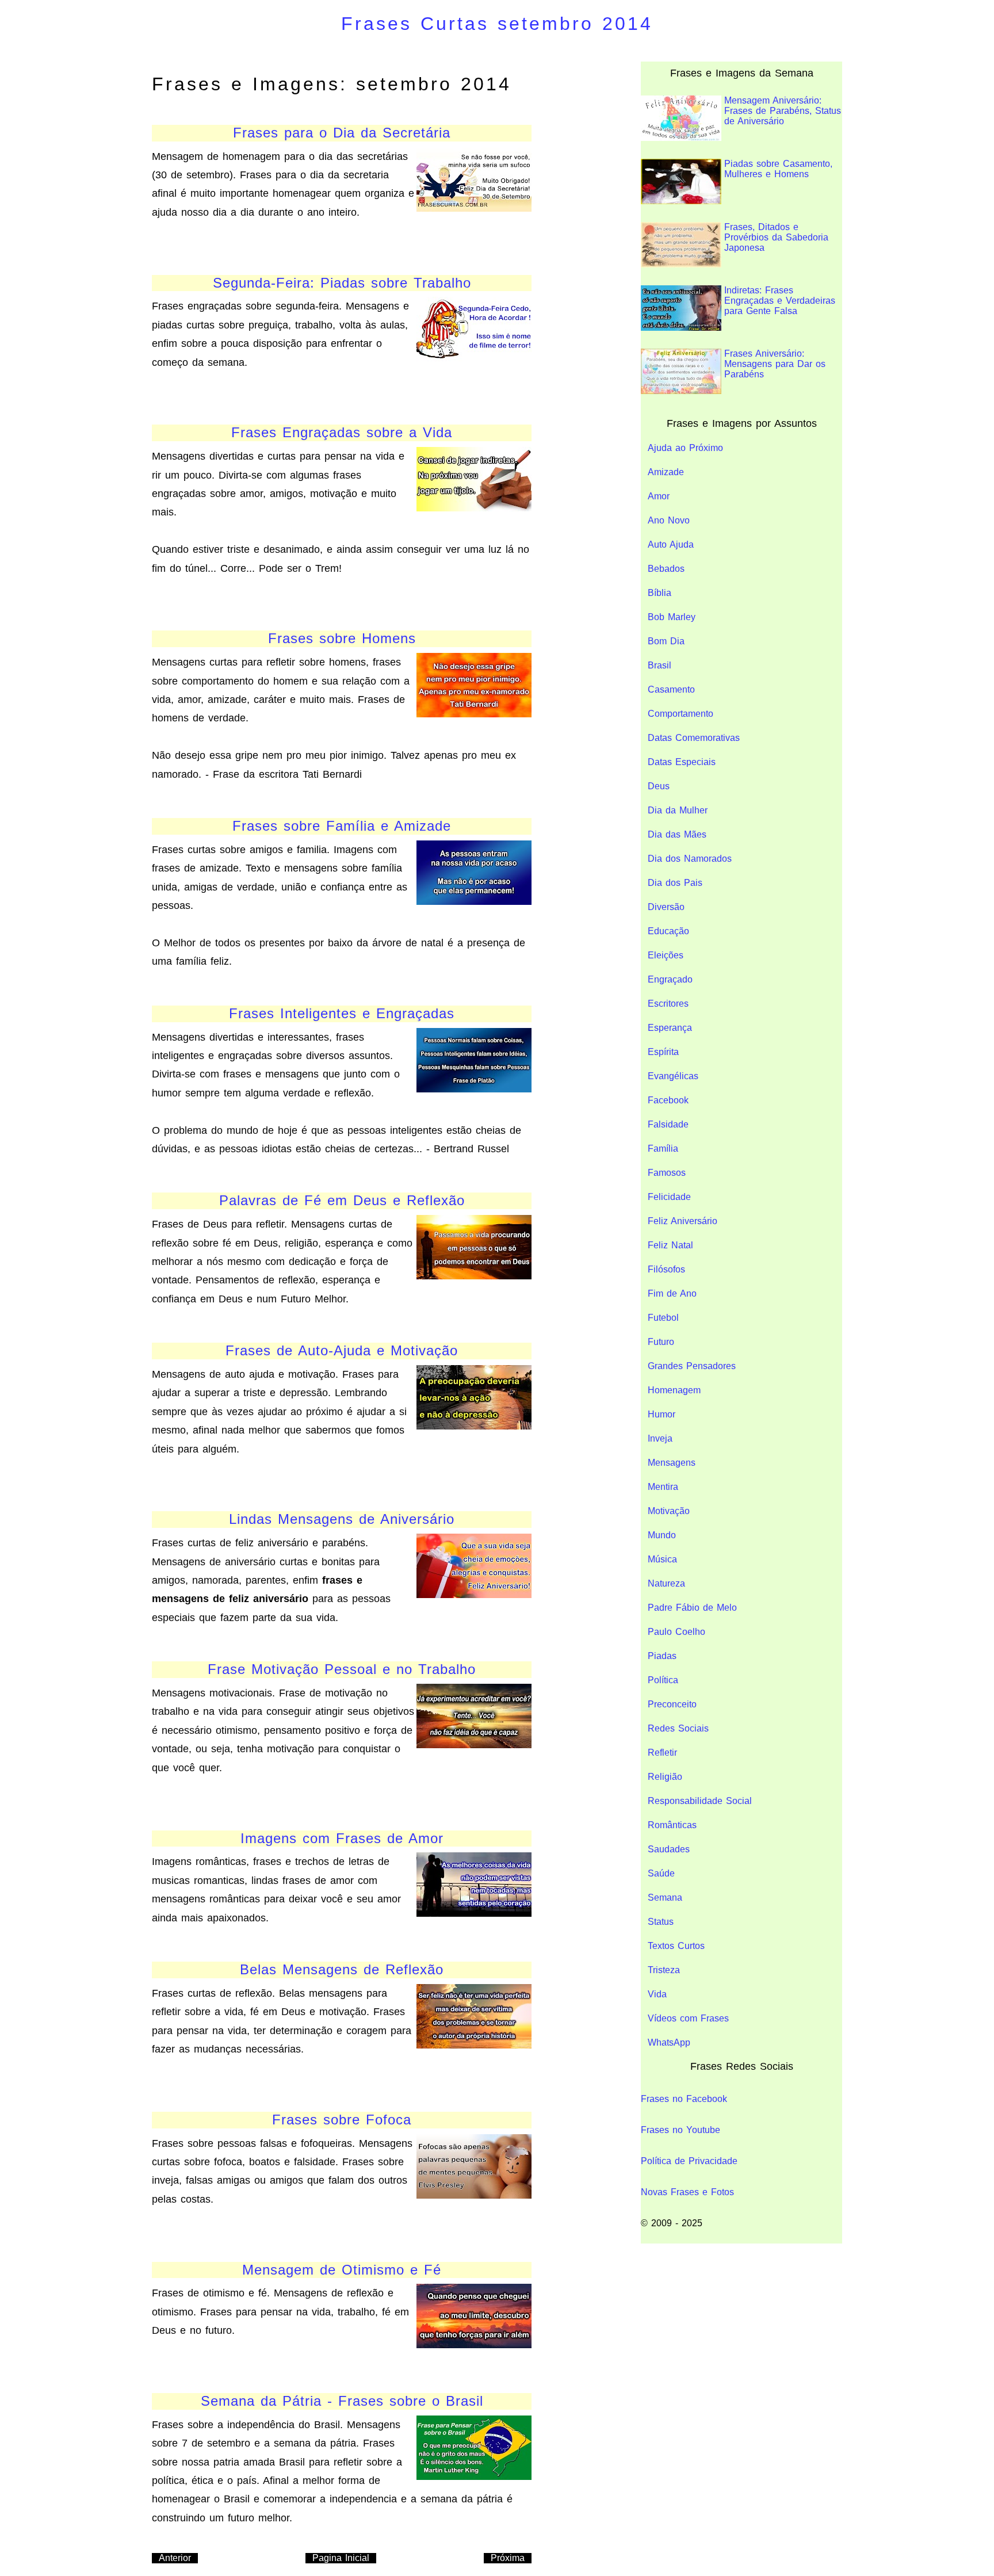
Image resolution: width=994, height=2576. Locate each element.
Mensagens (672, 1463)
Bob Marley (672, 617)
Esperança (670, 1028)
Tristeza (664, 1970)
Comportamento (680, 714)
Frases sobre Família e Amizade (342, 826)
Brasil (660, 665)
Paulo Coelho (676, 1632)
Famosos (667, 1173)
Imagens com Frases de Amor (342, 1838)
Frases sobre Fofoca (342, 2120)
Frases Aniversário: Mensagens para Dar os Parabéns (775, 364)
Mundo (662, 1535)
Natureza (666, 1583)
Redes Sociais (678, 1728)
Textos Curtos (676, 1946)
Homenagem (674, 1390)
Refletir (662, 1753)
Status (661, 1922)
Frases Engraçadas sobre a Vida (342, 432)
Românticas (672, 1825)
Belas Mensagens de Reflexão (342, 1969)
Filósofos (666, 1269)
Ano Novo (669, 520)
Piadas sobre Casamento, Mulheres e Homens (778, 169)
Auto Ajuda (671, 544)
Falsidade (668, 1124)
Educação (668, 931)
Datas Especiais (682, 762)
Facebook (668, 1100)
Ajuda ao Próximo (685, 448)
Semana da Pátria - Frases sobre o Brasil (342, 2401)
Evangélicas (673, 1076)
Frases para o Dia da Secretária (342, 133)
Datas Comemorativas (694, 738)
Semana (665, 1897)
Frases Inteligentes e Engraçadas (342, 1013)
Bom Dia (666, 641)
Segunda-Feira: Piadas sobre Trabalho (342, 283)
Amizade (666, 472)
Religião (665, 1777)
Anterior (175, 2558)
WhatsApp (669, 2042)
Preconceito (672, 1704)
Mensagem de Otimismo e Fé (342, 2270)
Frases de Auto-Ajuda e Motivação (342, 1350)
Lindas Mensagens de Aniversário (342, 1519)
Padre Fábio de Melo (692, 1608)
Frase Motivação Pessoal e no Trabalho (342, 1669)
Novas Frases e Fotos (687, 2192)
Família (663, 1149)
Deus (659, 786)
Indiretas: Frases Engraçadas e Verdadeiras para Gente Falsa (780, 301)
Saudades (669, 1849)
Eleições (666, 955)
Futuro (661, 1342)
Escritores (668, 1004)
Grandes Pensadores (692, 1366)
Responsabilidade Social (700, 1801)
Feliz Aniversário (683, 1221)
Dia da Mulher (678, 810)
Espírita (663, 1052)
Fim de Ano (672, 1293)
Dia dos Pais (675, 883)
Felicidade (669, 1197)
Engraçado (670, 979)
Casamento (671, 689)
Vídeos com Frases (688, 2018)
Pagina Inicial (341, 2558)
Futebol (663, 1318)
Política (663, 1680)
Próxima (508, 2558)
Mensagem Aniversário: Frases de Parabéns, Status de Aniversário (783, 111)
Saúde (661, 1873)
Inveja (660, 1438)
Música (662, 1559)
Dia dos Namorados (690, 859)
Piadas (662, 1656)
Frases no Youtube (680, 2130)
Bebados (666, 569)
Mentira (663, 1487)
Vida (657, 1994)
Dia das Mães (677, 834)
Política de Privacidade (689, 2161)
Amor (659, 496)
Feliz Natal (670, 1245)
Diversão (666, 907)
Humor (662, 1414)
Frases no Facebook (684, 2099)
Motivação (669, 1511)
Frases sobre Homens (342, 638)
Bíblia (660, 593)
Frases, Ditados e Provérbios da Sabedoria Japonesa (776, 237)
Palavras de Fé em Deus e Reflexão (342, 1200)
